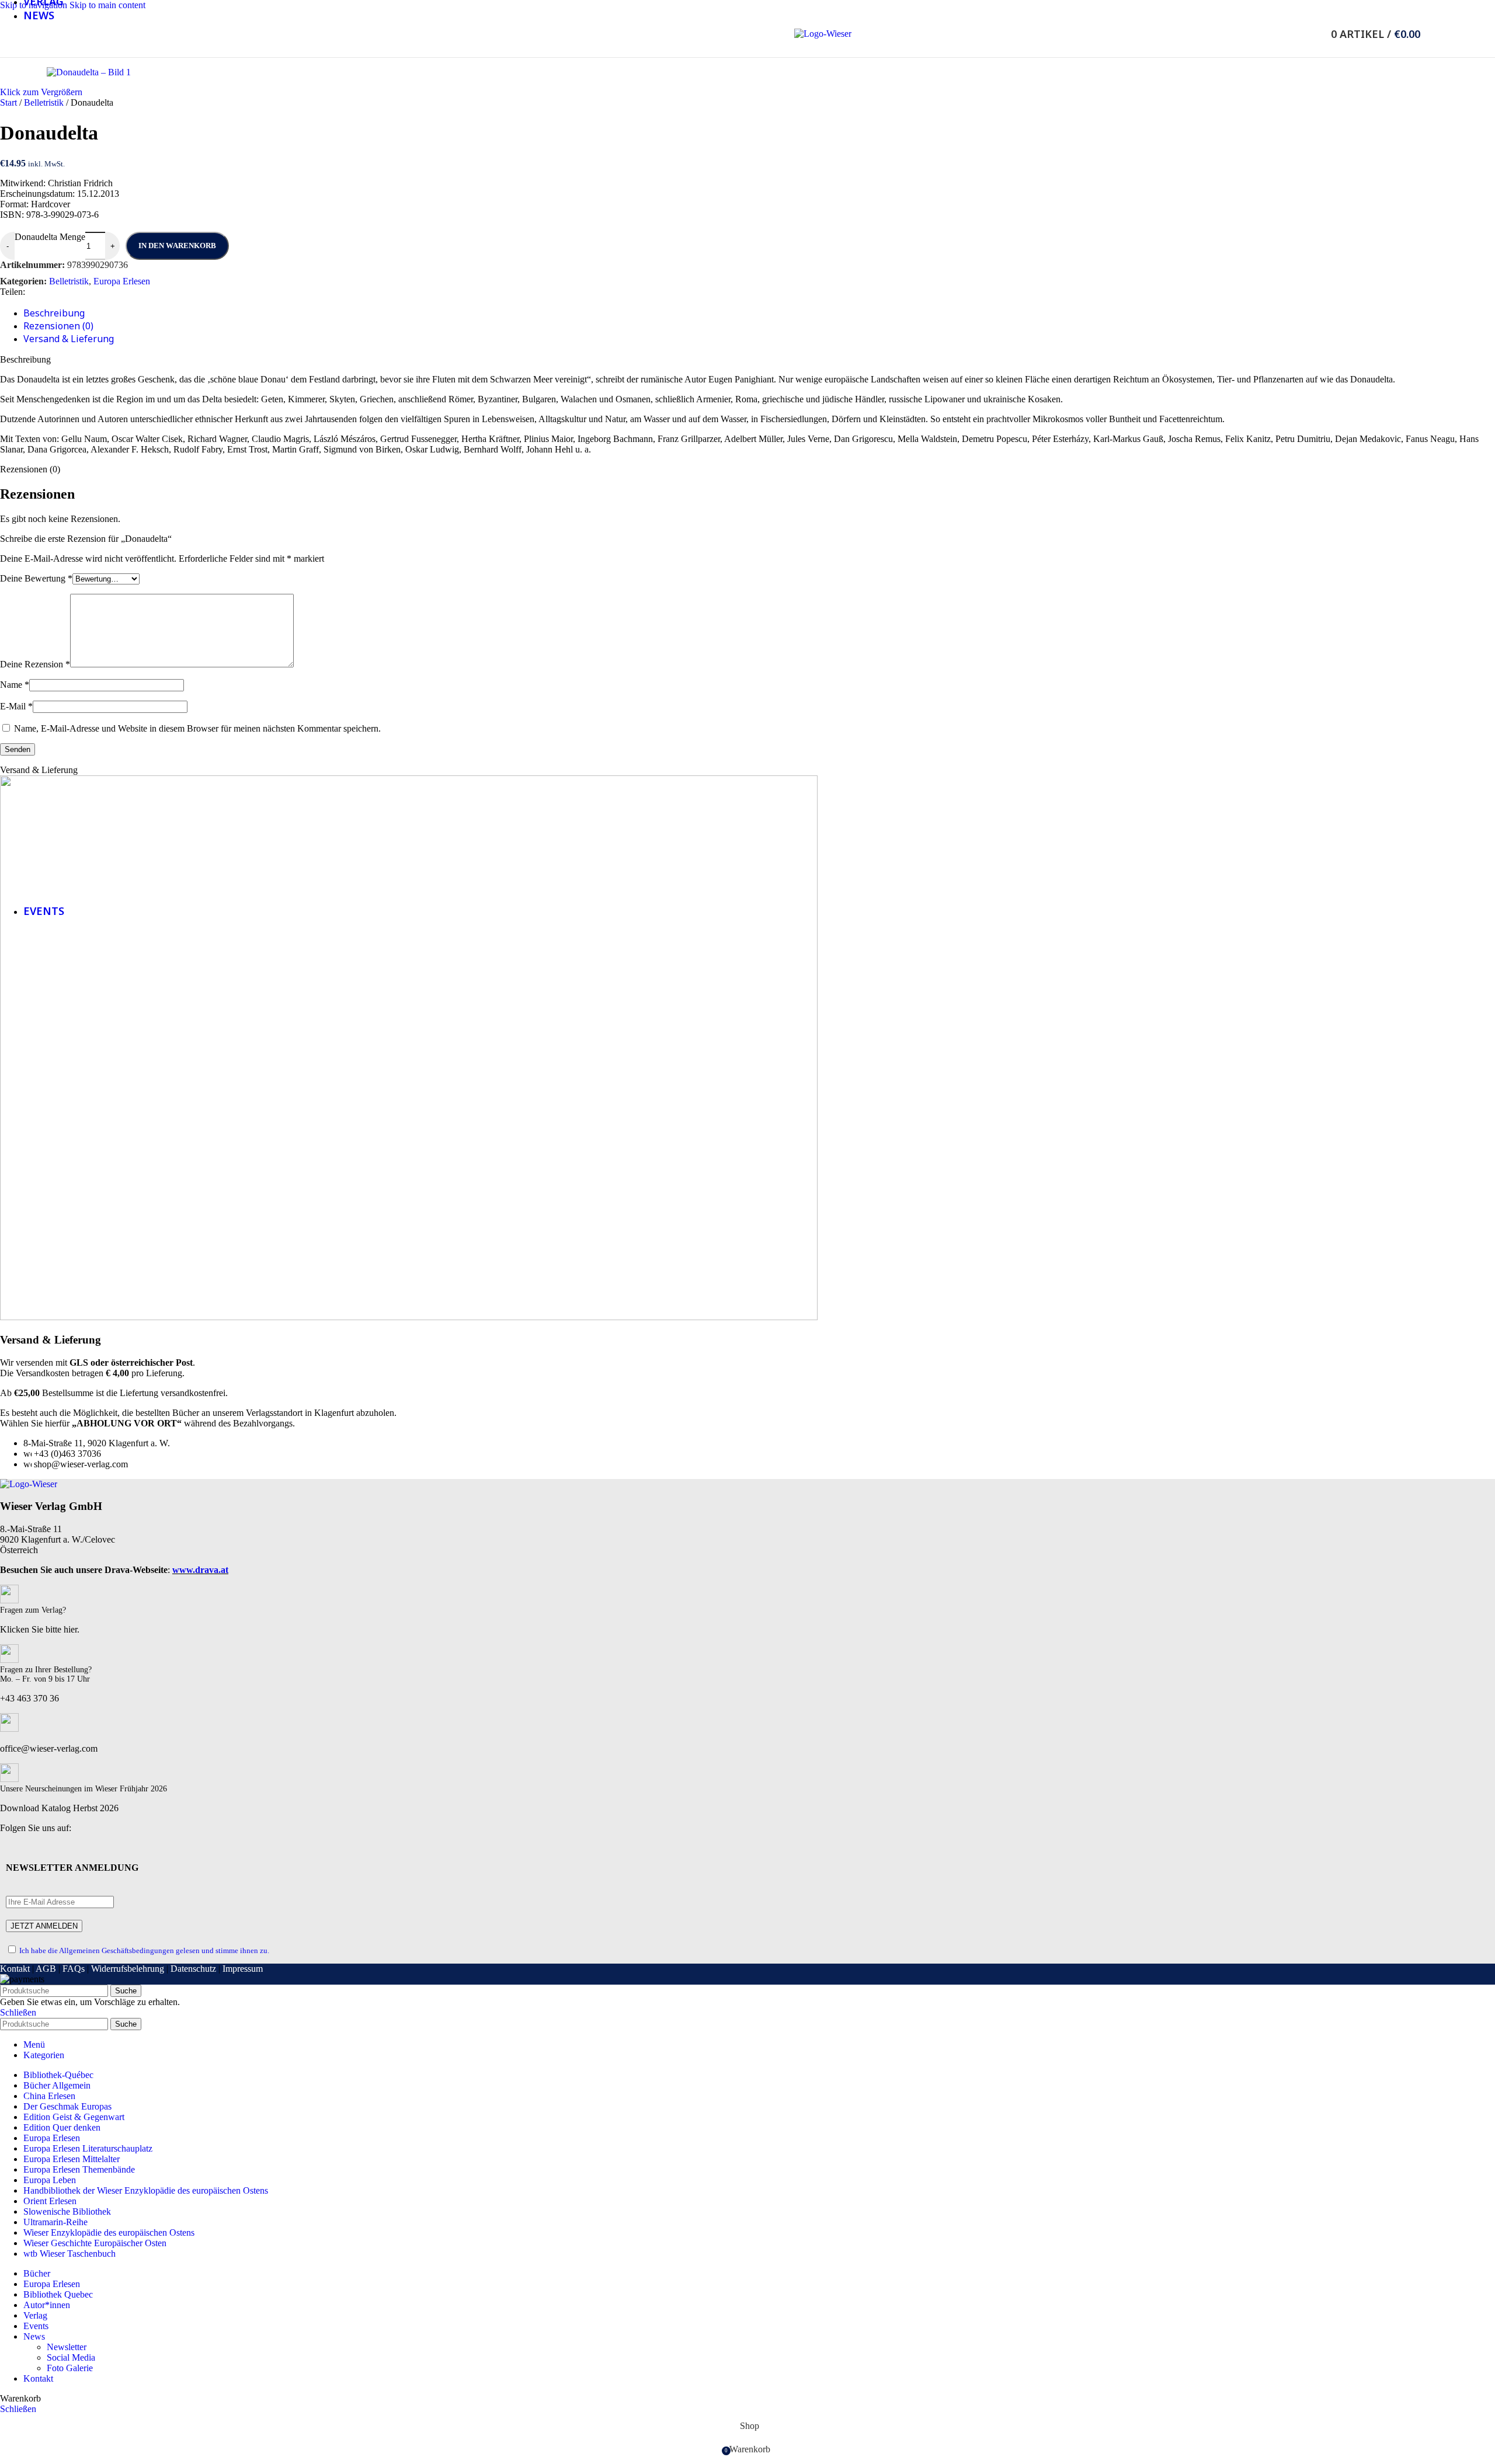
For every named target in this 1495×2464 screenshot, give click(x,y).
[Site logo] (823, 34)
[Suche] (1315, 34)
